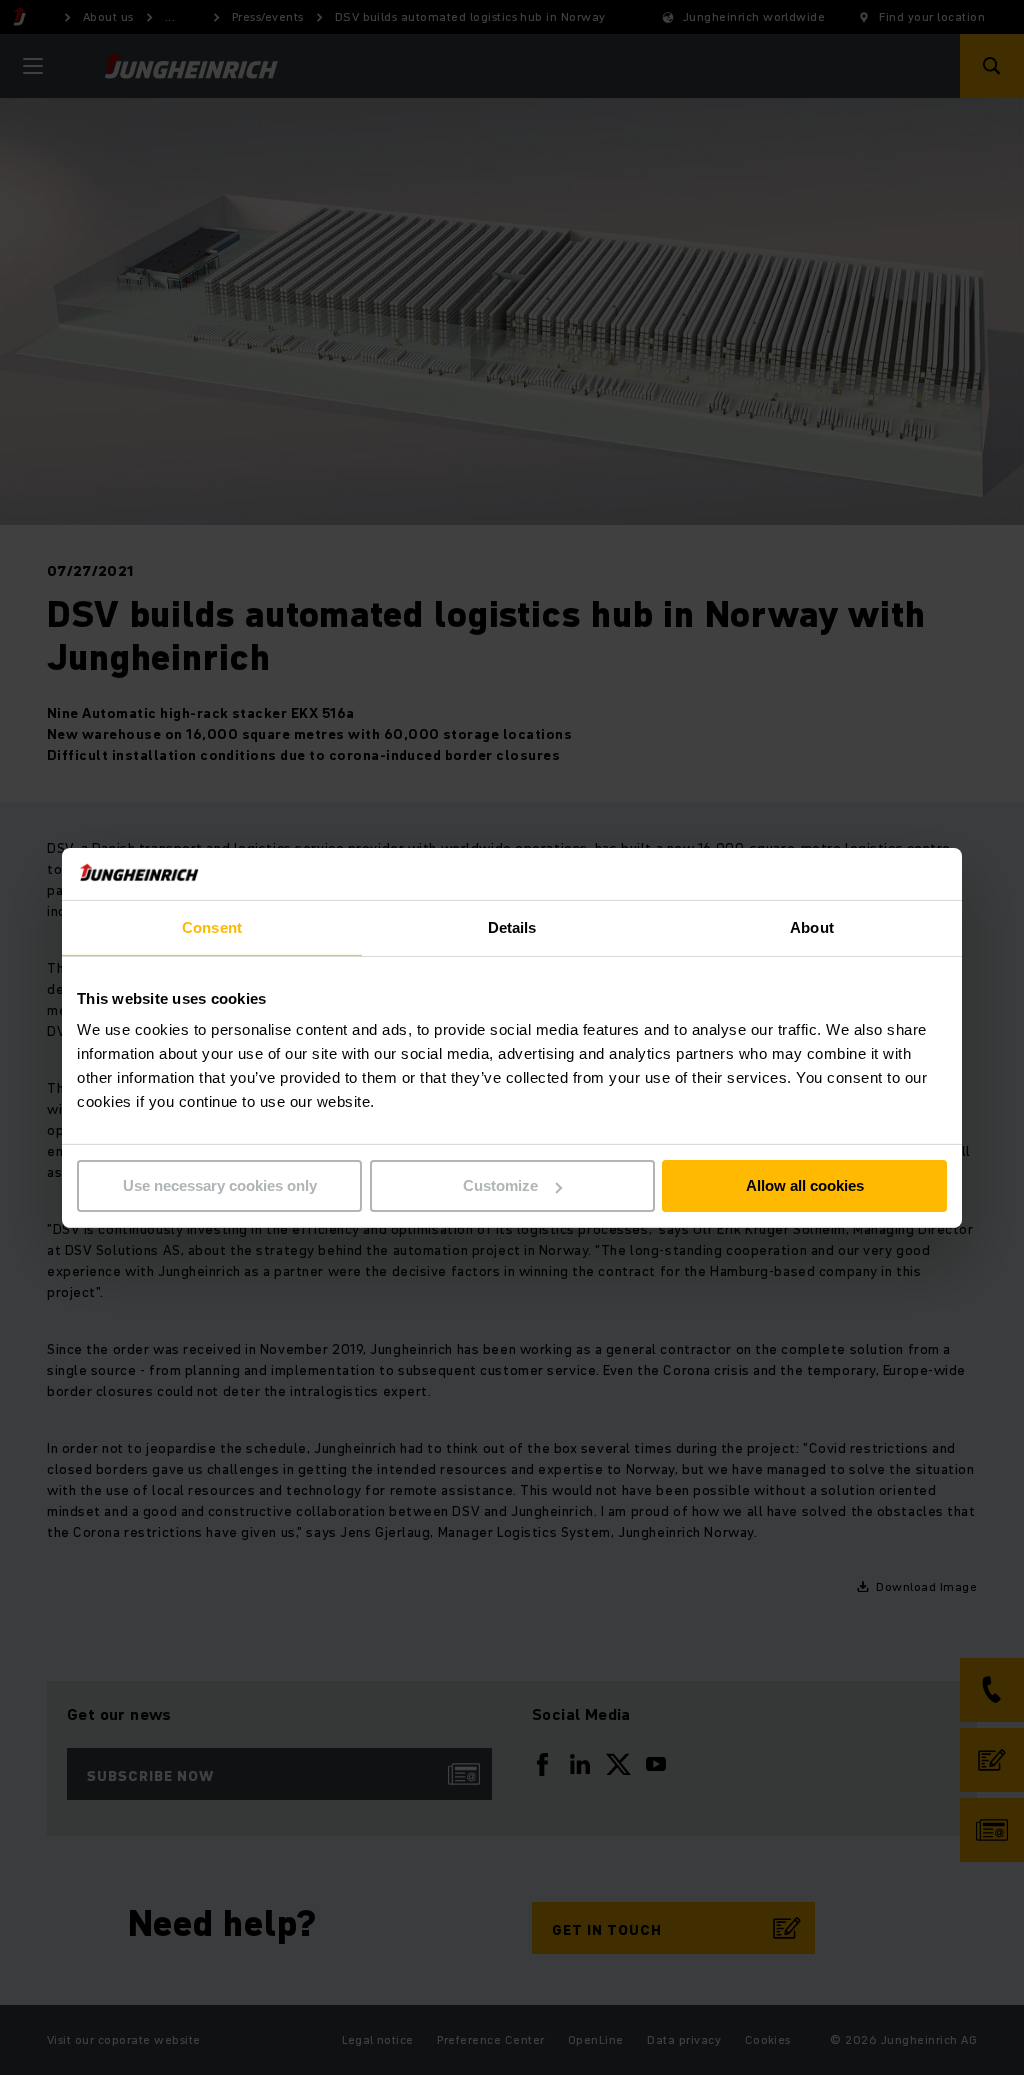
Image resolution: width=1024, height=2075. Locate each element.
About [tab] (812, 927)
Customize (500, 1185)
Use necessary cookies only (220, 1185)
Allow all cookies (805, 1185)
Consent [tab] (212, 927)
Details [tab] (512, 927)
